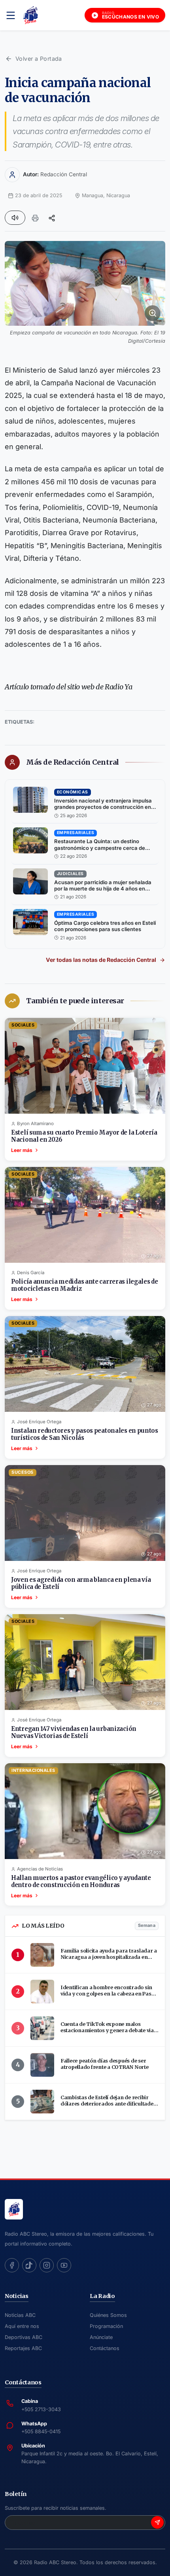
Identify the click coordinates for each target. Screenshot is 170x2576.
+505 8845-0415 (41, 2431)
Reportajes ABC (23, 2348)
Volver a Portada (39, 59)
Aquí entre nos (22, 2326)
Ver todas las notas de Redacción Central (101, 960)
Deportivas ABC (24, 2337)
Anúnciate (101, 2337)
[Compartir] (52, 218)
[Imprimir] (35, 218)
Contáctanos (105, 2348)
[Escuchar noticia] (15, 218)
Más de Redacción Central (73, 762)
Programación (106, 2326)
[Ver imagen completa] (85, 283)
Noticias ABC (20, 2315)
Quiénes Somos (108, 2315)
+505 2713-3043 (41, 2409)
